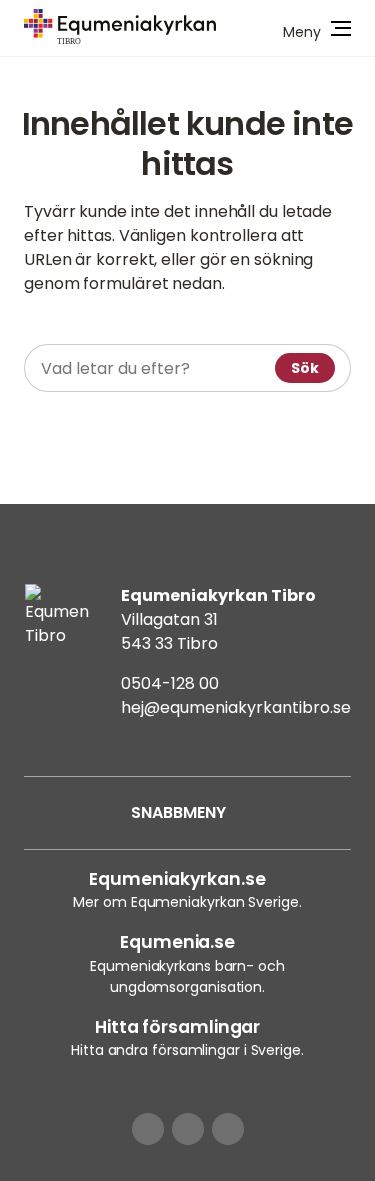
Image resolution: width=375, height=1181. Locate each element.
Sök (305, 368)
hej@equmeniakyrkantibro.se (236, 707)
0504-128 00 (170, 683)
